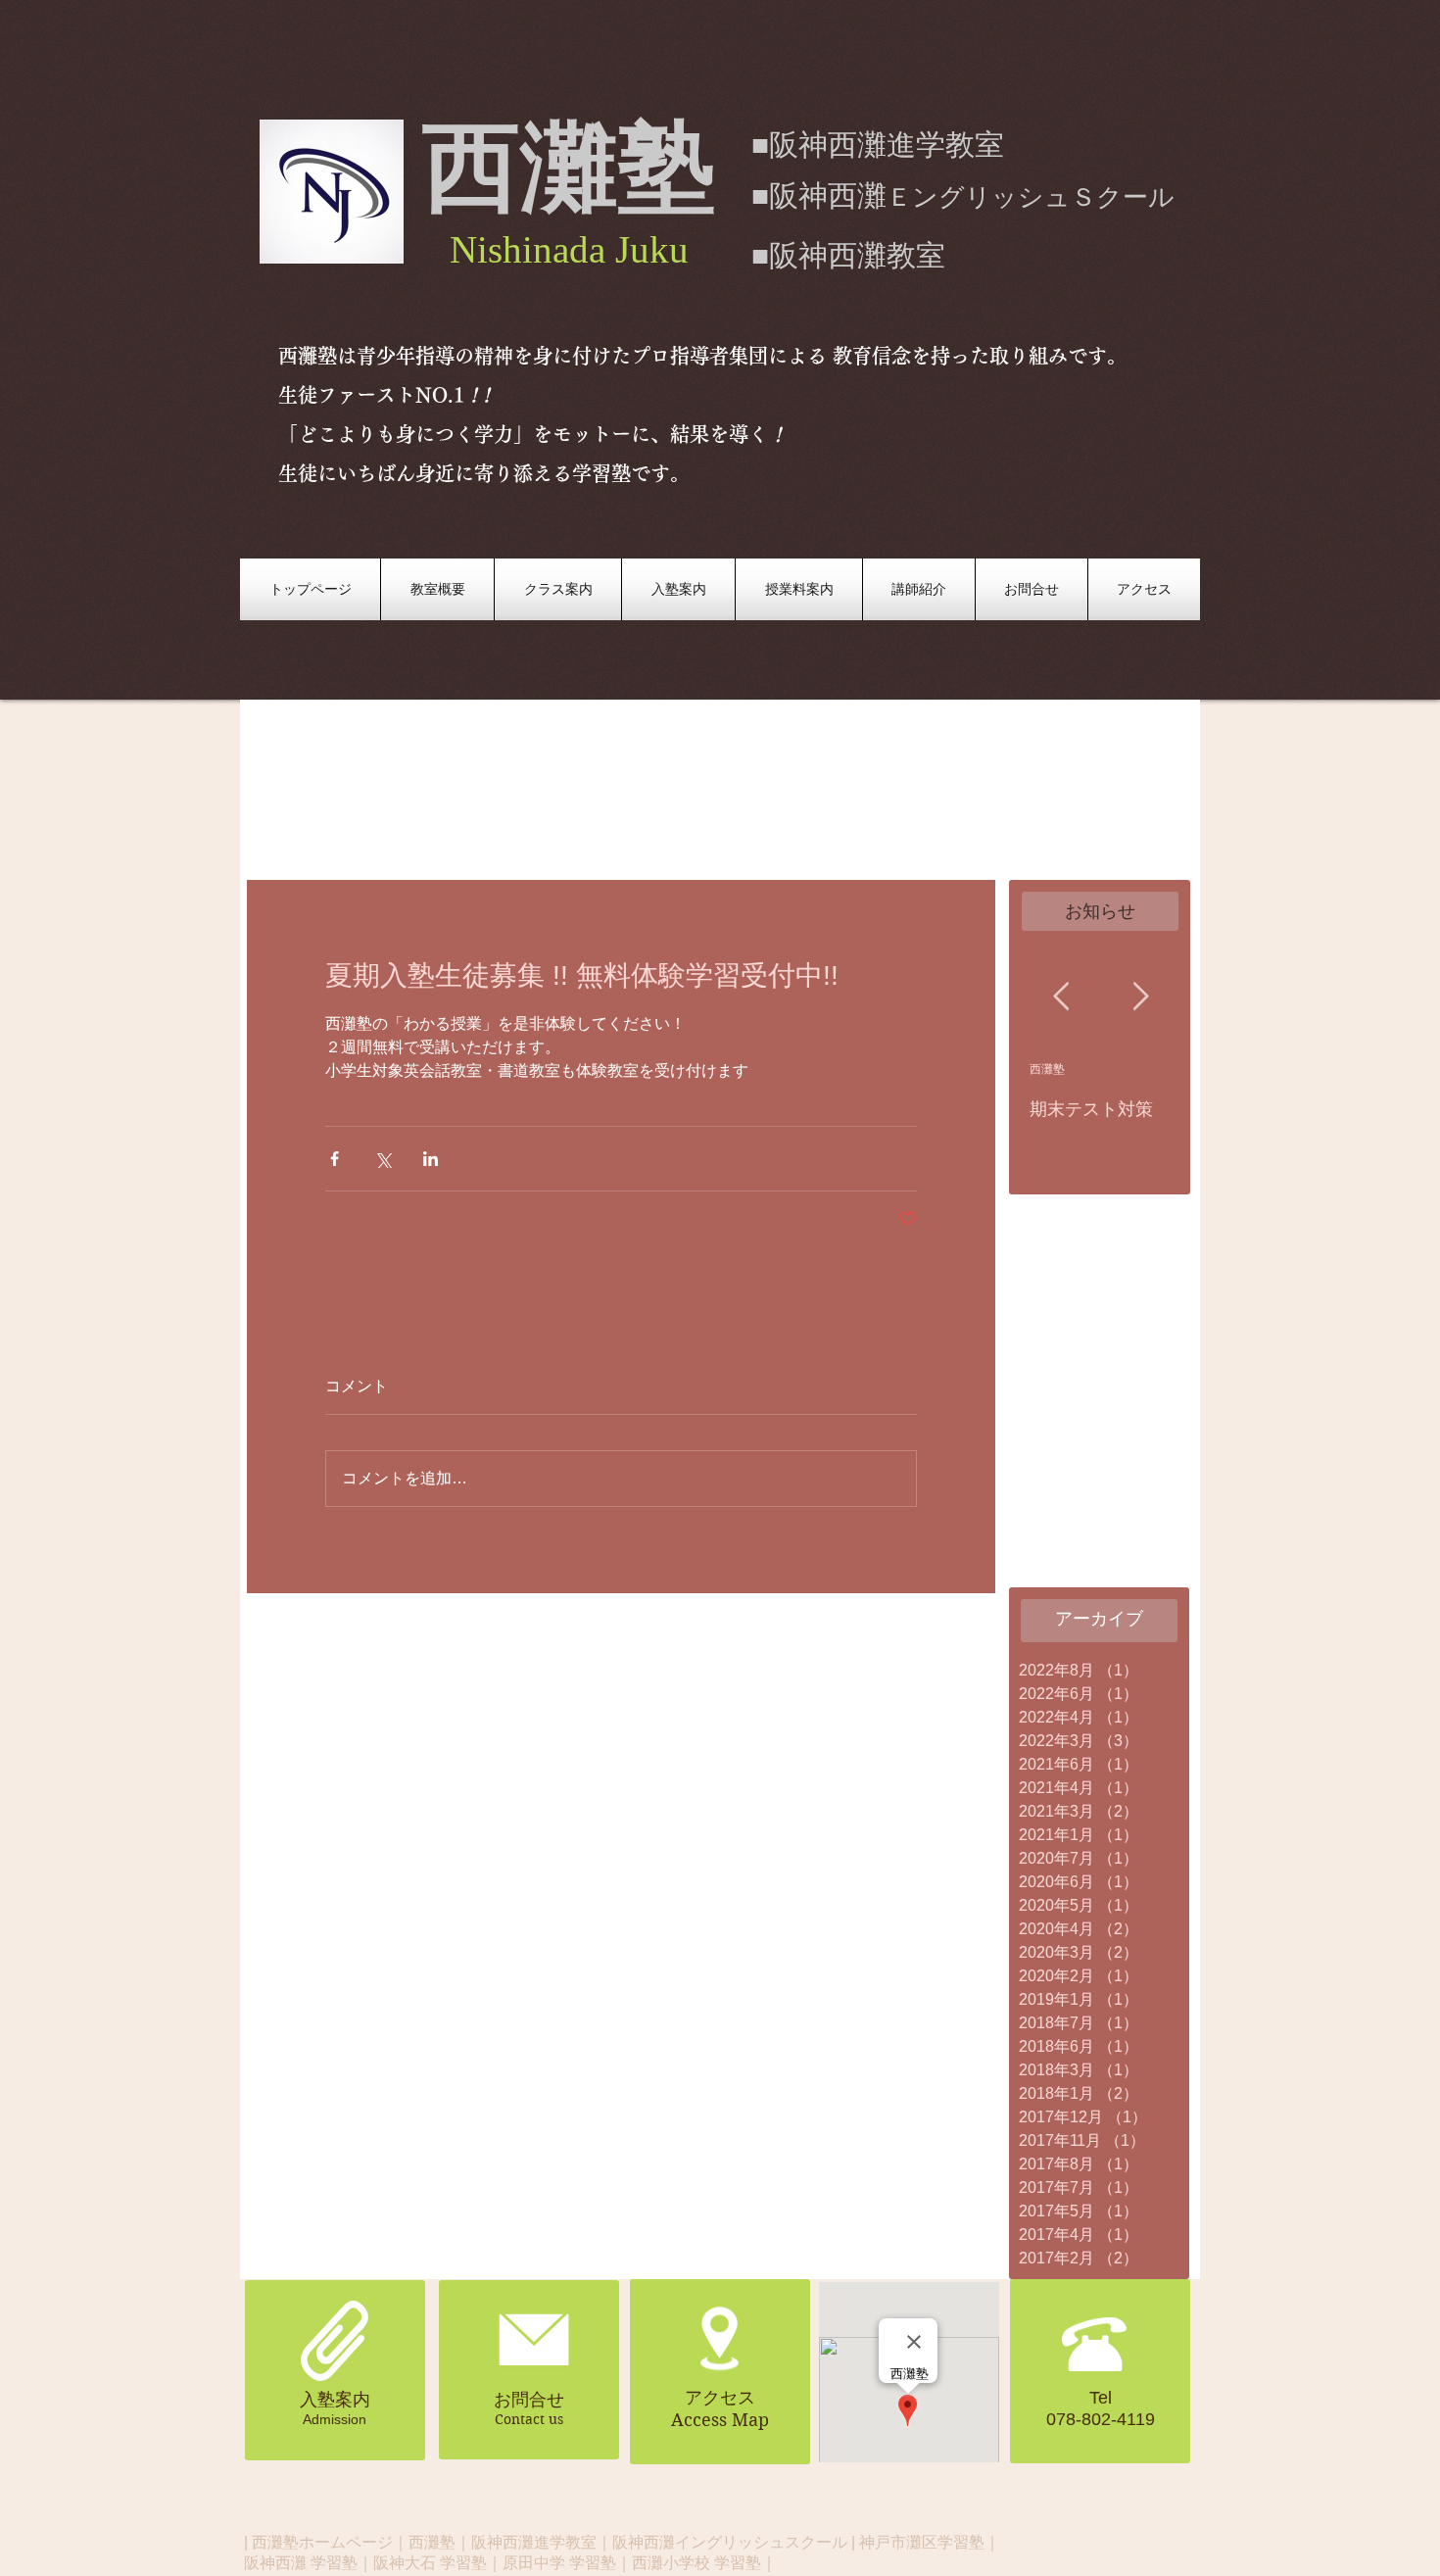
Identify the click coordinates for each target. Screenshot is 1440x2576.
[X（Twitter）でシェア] (383, 1159)
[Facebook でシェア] (335, 1159)
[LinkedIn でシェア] (431, 1159)
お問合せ (529, 2400)
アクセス (720, 2398)
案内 (353, 2400)
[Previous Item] (1061, 997)
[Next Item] (1140, 997)
